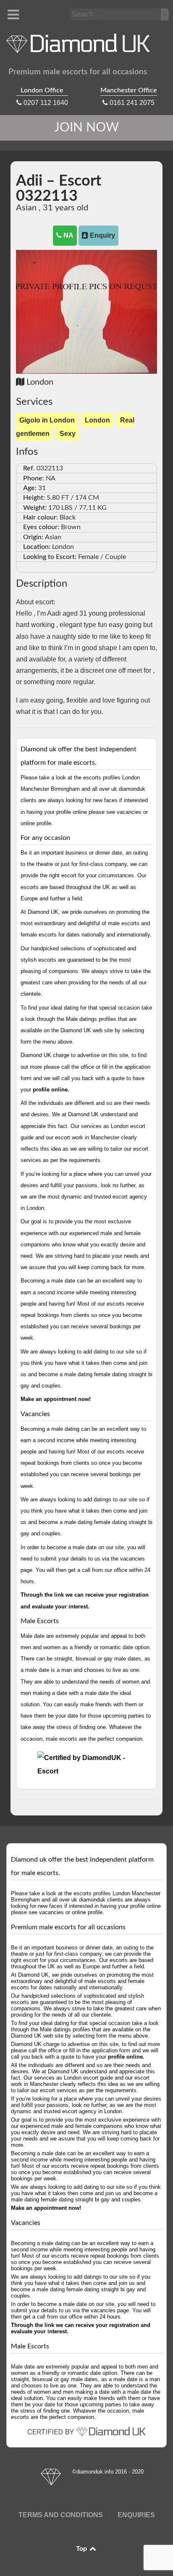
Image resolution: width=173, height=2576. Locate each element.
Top (82, 2549)
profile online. (51, 1090)
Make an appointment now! (56, 1399)
